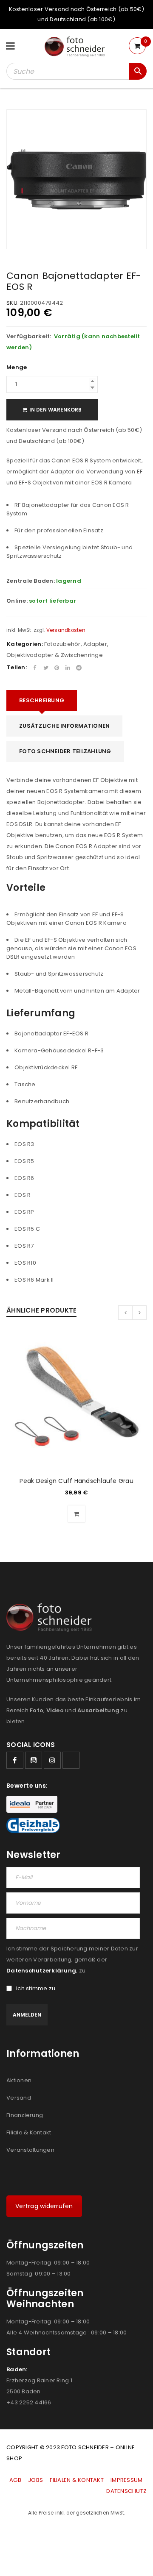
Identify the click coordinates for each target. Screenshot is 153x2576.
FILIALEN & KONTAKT (77, 2480)
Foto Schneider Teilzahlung (65, 751)
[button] (76, 1514)
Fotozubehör (62, 644)
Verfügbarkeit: (29, 337)
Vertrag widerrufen (44, 2206)
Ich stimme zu (36, 1989)
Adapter (95, 644)
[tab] (42, 701)
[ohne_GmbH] (52, 1618)
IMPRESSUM (126, 2480)
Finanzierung (25, 2115)
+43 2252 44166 (29, 2402)
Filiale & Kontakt (29, 2132)
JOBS (35, 2480)
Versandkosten (66, 630)
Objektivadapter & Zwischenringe (55, 655)
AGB (16, 2480)
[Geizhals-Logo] (33, 1825)
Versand (19, 2098)
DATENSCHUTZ (126, 2491)
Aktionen (19, 2080)
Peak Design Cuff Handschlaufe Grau (76, 1481)
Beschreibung (42, 700)
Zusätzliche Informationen (64, 726)
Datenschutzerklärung (41, 1971)
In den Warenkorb (55, 410)
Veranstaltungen (30, 2150)
